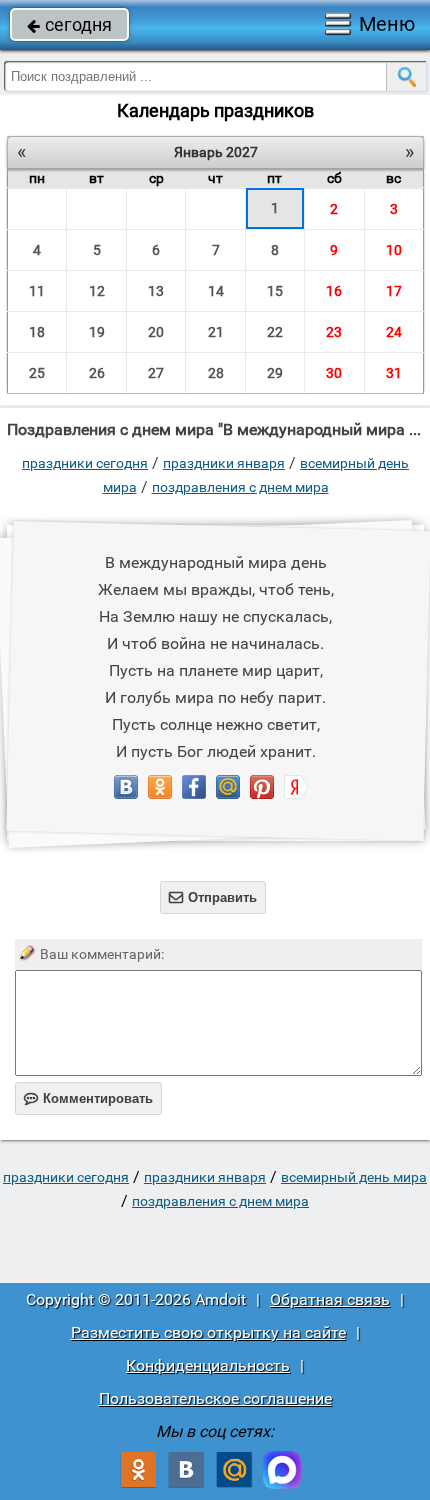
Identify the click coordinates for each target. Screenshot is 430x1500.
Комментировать (88, 1098)
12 (97, 291)
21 (216, 332)
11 (37, 291)
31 (394, 373)
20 (156, 332)
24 (394, 332)
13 (156, 291)
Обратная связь (330, 1299)
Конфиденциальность (208, 1365)
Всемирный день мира (354, 1177)
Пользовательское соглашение (215, 1398)
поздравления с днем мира (240, 487)
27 (156, 373)
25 (37, 373)
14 (216, 291)
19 (97, 332)
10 (394, 250)
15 (275, 291)
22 (275, 332)
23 (334, 332)
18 (37, 332)
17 (394, 291)
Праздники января (224, 463)
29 (275, 373)
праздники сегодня (85, 463)
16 (334, 291)
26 (97, 373)
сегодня (69, 24)
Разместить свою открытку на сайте (208, 1332)
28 (216, 373)
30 (334, 373)
